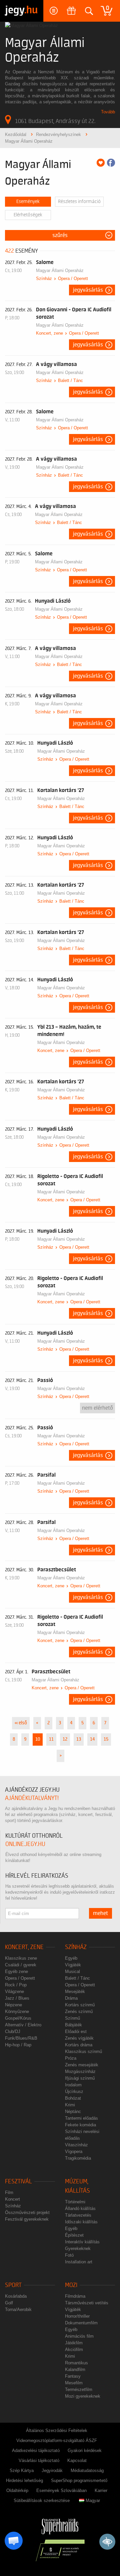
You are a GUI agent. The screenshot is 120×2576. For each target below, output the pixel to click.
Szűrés (60, 235)
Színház (44, 278)
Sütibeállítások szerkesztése (42, 2500)
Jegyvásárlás (88, 290)
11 (51, 1739)
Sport (13, 2285)
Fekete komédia (80, 2125)
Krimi (70, 2105)
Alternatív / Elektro (23, 2025)
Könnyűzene (17, 2011)
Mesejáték (75, 1991)
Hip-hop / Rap (18, 2045)
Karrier (101, 2490)
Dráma (71, 1998)
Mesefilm (74, 2383)
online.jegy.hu (25, 1844)
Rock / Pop (16, 1985)
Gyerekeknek (78, 2248)
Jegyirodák (52, 2470)
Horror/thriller (77, 2316)
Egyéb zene (16, 1971)
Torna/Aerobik (18, 2309)
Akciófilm (74, 2349)
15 (106, 1739)
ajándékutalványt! (32, 1798)
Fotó (69, 2255)
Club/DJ (13, 2031)
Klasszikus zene (21, 1958)
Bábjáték (73, 2025)
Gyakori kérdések (85, 2450)
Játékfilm (74, 2343)
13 (79, 1739)
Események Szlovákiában (61, 2490)
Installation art (79, 2262)
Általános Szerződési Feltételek (57, 2430)
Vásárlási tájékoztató (39, 2460)
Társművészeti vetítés (87, 2303)
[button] (14, 2541)
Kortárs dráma (79, 2045)
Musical (72, 1971)
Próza (71, 2058)
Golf (9, 2303)
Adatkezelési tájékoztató (36, 2450)
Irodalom (73, 2085)
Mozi (71, 2285)
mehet (100, 1913)
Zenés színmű (79, 2011)
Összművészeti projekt (27, 2212)
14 (92, 1739)
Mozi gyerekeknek (83, 2396)
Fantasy (73, 2376)
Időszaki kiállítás (81, 2222)
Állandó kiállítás (80, 2208)
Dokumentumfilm (81, 2323)
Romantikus (76, 2363)
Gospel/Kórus (18, 2018)
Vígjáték (73, 1965)
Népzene (13, 2005)
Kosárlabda (16, 2296)
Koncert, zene (49, 333)
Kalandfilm (75, 2369)
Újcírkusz (74, 2091)
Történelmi (75, 2202)
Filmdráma (75, 2296)
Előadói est (76, 2031)
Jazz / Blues (17, 1998)
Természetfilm (79, 2389)
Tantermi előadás (81, 2118)
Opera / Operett (73, 278)
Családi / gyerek (21, 1965)
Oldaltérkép (17, 2490)
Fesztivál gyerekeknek (27, 2219)
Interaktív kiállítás (82, 2242)
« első (21, 1723)
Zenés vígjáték (79, 2038)
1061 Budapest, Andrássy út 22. (55, 121)
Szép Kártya (22, 2470)
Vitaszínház (76, 2145)
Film (9, 2192)
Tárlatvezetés (78, 2215)
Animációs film (79, 2336)
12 (65, 1739)
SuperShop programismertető (79, 2480)
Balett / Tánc (70, 380)
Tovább (108, 112)
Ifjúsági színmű (80, 2078)
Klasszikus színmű (83, 2051)
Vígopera (74, 2151)
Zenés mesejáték (82, 2065)
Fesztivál (18, 2181)
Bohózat (73, 2098)
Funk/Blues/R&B (21, 2038)
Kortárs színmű (80, 2005)
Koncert (12, 2199)
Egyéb (71, 1958)
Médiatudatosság (87, 2470)
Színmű (72, 2018)
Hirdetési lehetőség (24, 2480)
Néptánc (73, 2111)
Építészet (74, 2235)
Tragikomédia (78, 2158)
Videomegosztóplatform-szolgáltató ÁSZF (57, 2440)
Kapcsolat (77, 2460)
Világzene (14, 1991)
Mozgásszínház (80, 2071)
